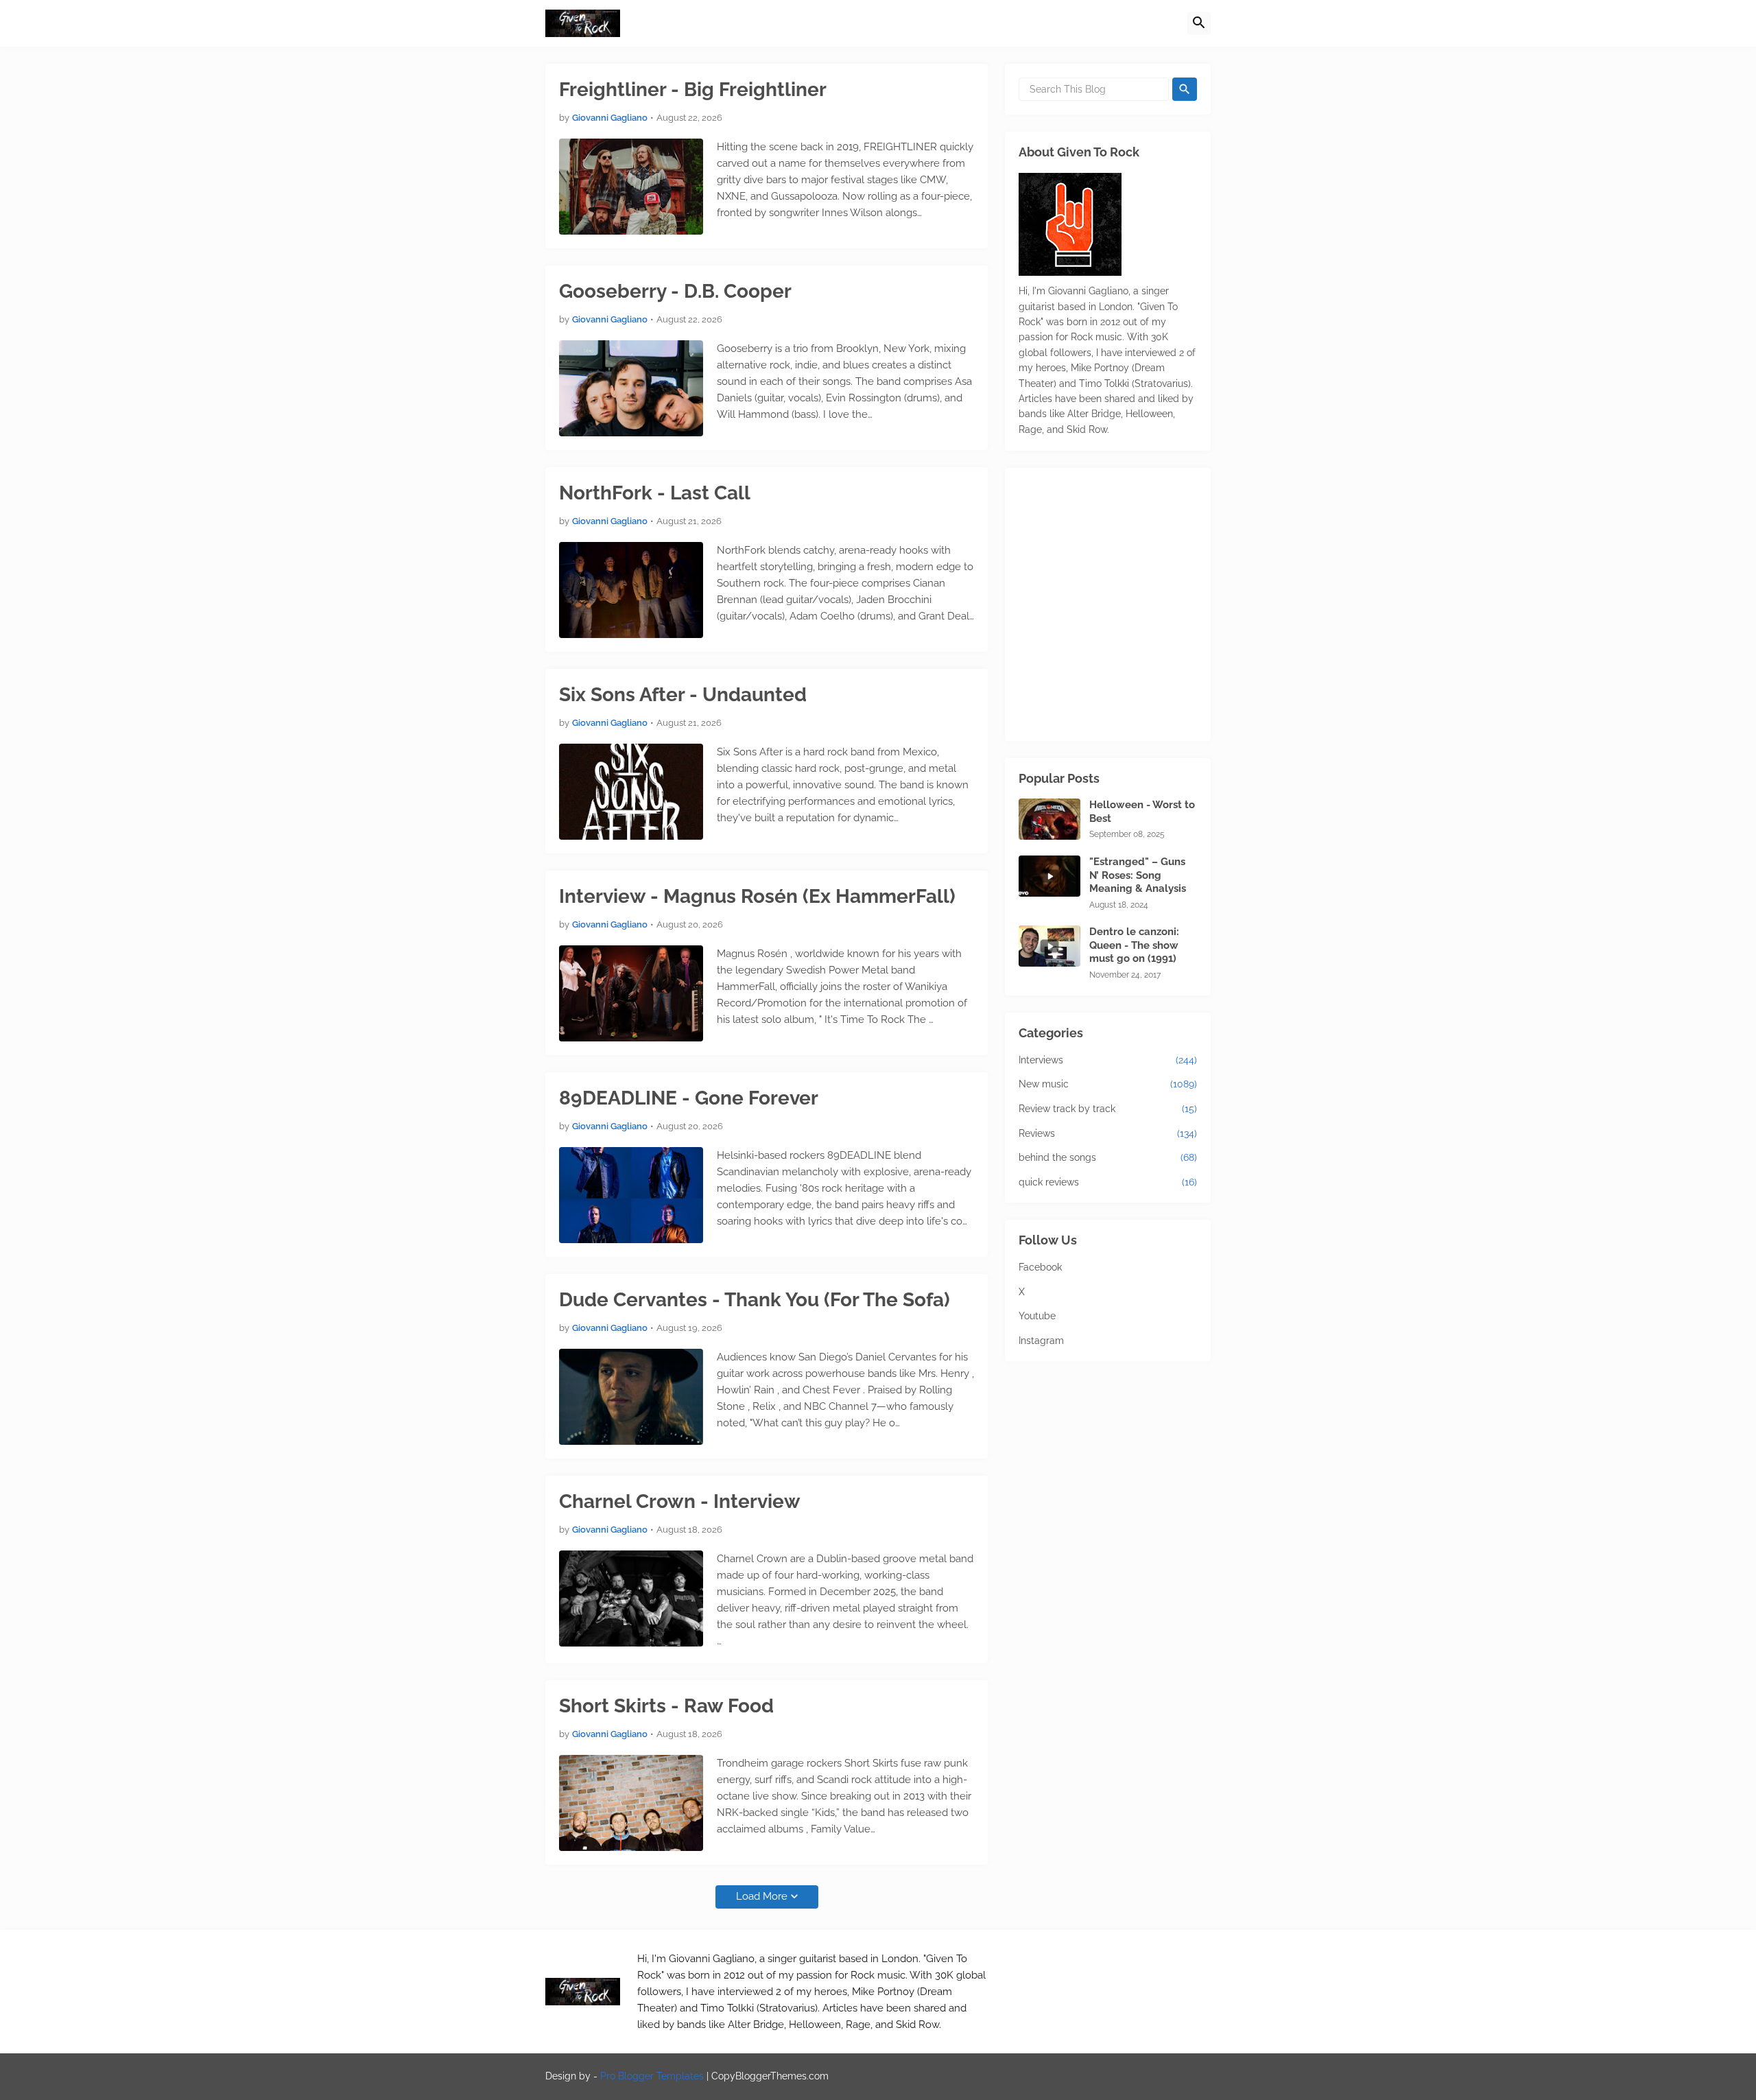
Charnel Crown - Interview (680, 1501)
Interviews (1108, 1060)
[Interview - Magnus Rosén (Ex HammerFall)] (631, 993)
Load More (762, 1896)
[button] (1199, 23)
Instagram (1041, 1341)
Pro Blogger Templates (652, 2076)
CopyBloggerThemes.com (770, 2076)
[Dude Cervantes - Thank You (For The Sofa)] (631, 1397)
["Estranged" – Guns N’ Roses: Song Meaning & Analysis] (1049, 876)
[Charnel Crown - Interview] (631, 1598)
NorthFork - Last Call (655, 493)
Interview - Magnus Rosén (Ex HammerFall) (757, 896)
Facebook (1040, 1267)
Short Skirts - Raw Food (666, 1706)
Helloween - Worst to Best (1142, 812)
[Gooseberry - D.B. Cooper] (631, 388)
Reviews (1108, 1133)
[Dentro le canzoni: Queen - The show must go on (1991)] (1049, 946)
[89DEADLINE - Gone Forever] (631, 1195)
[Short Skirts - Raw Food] (631, 1803)
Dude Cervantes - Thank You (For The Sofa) (755, 1300)
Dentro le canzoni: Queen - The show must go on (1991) (1134, 945)
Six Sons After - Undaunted (683, 695)
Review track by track (1108, 1109)
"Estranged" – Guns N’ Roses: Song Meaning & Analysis (1138, 875)
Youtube (1037, 1316)
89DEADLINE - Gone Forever (689, 1098)
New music (1108, 1084)
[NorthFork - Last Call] (631, 590)
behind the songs (1108, 1157)
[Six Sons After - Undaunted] (631, 792)
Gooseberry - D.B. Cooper (675, 291)
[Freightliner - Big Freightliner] (631, 187)
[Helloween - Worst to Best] (1049, 819)
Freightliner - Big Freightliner (693, 90)
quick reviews (1108, 1182)
